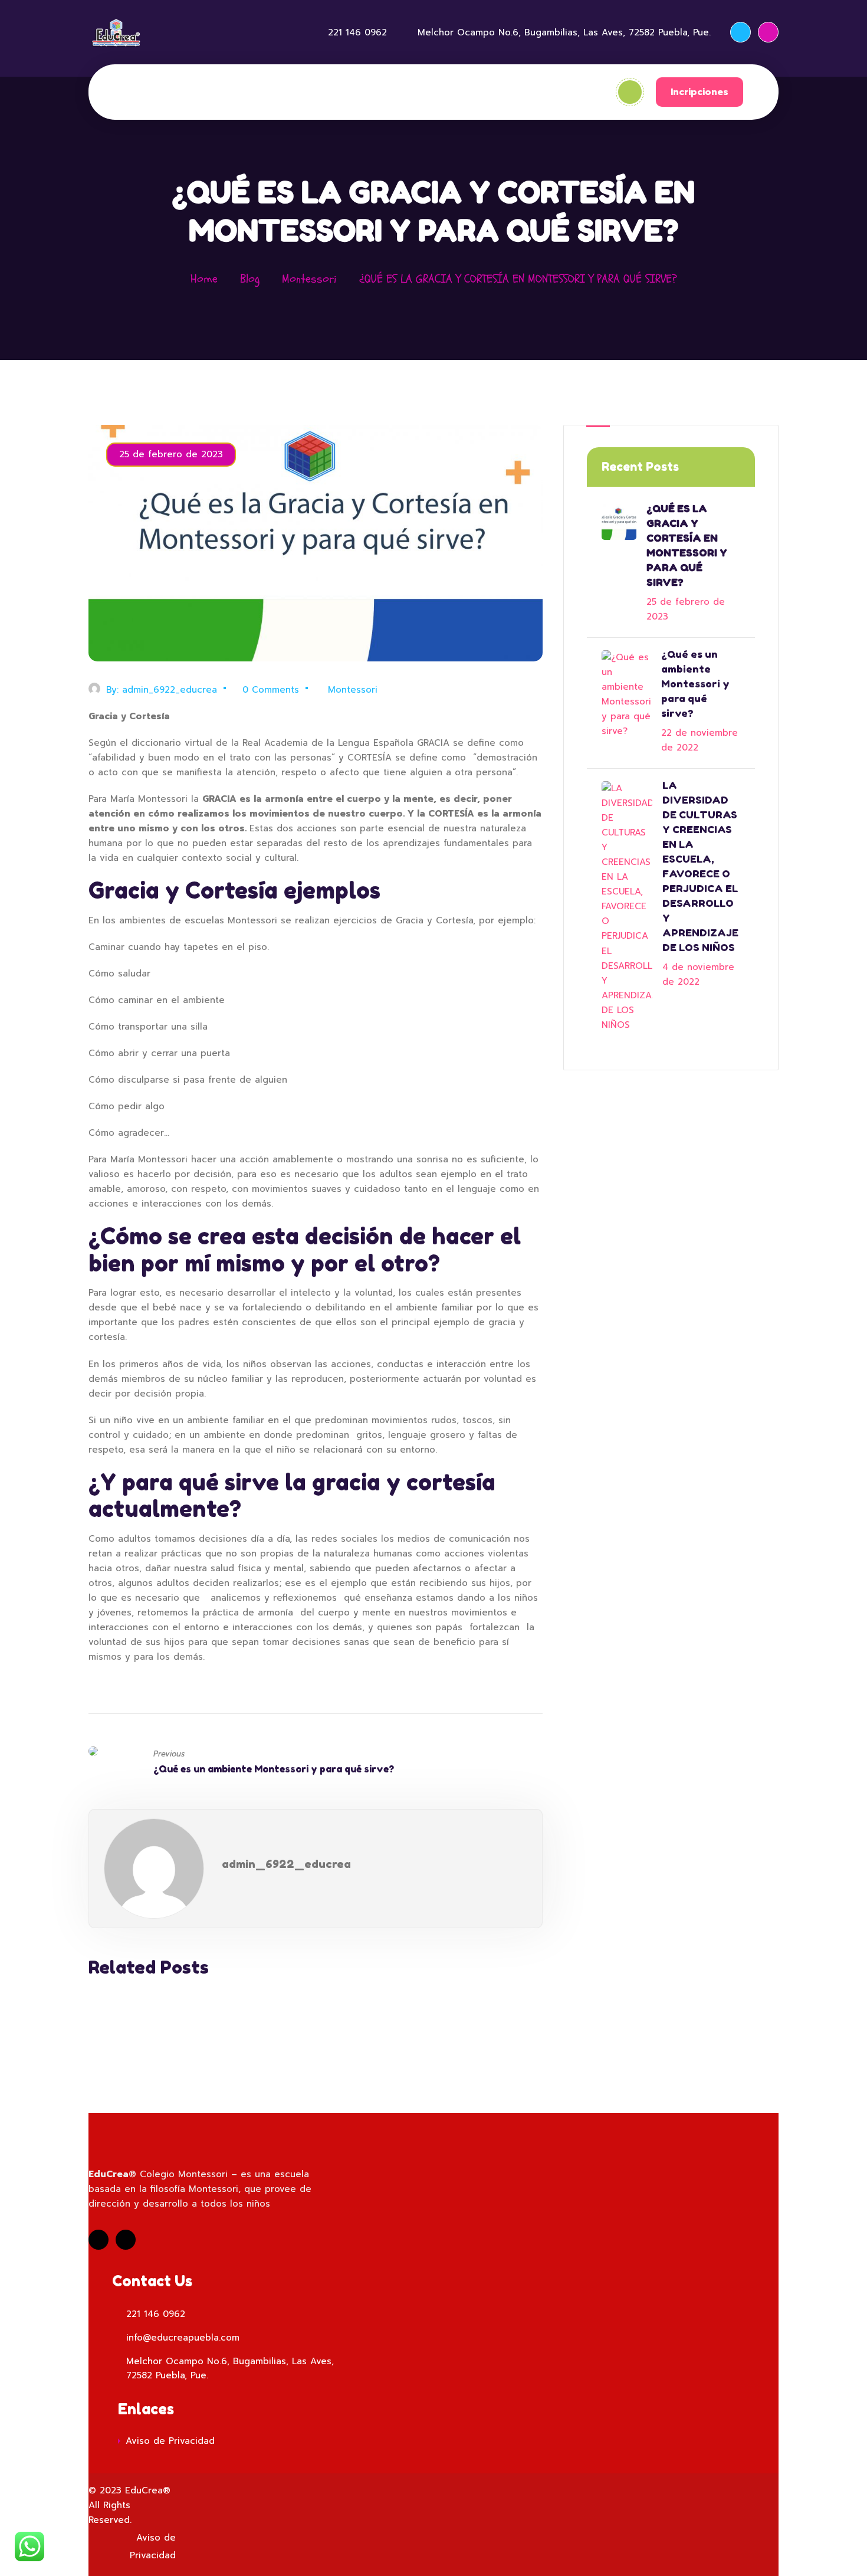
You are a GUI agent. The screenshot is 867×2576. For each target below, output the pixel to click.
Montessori (309, 279)
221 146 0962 (357, 32)
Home (204, 279)
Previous (169, 1754)
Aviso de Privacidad (170, 2441)
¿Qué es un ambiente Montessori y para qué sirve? (274, 1769)
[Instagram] (768, 32)
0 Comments (271, 690)
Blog (250, 279)
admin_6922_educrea (170, 690)
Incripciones (699, 92)
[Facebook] (740, 32)
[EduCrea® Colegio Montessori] (116, 32)
